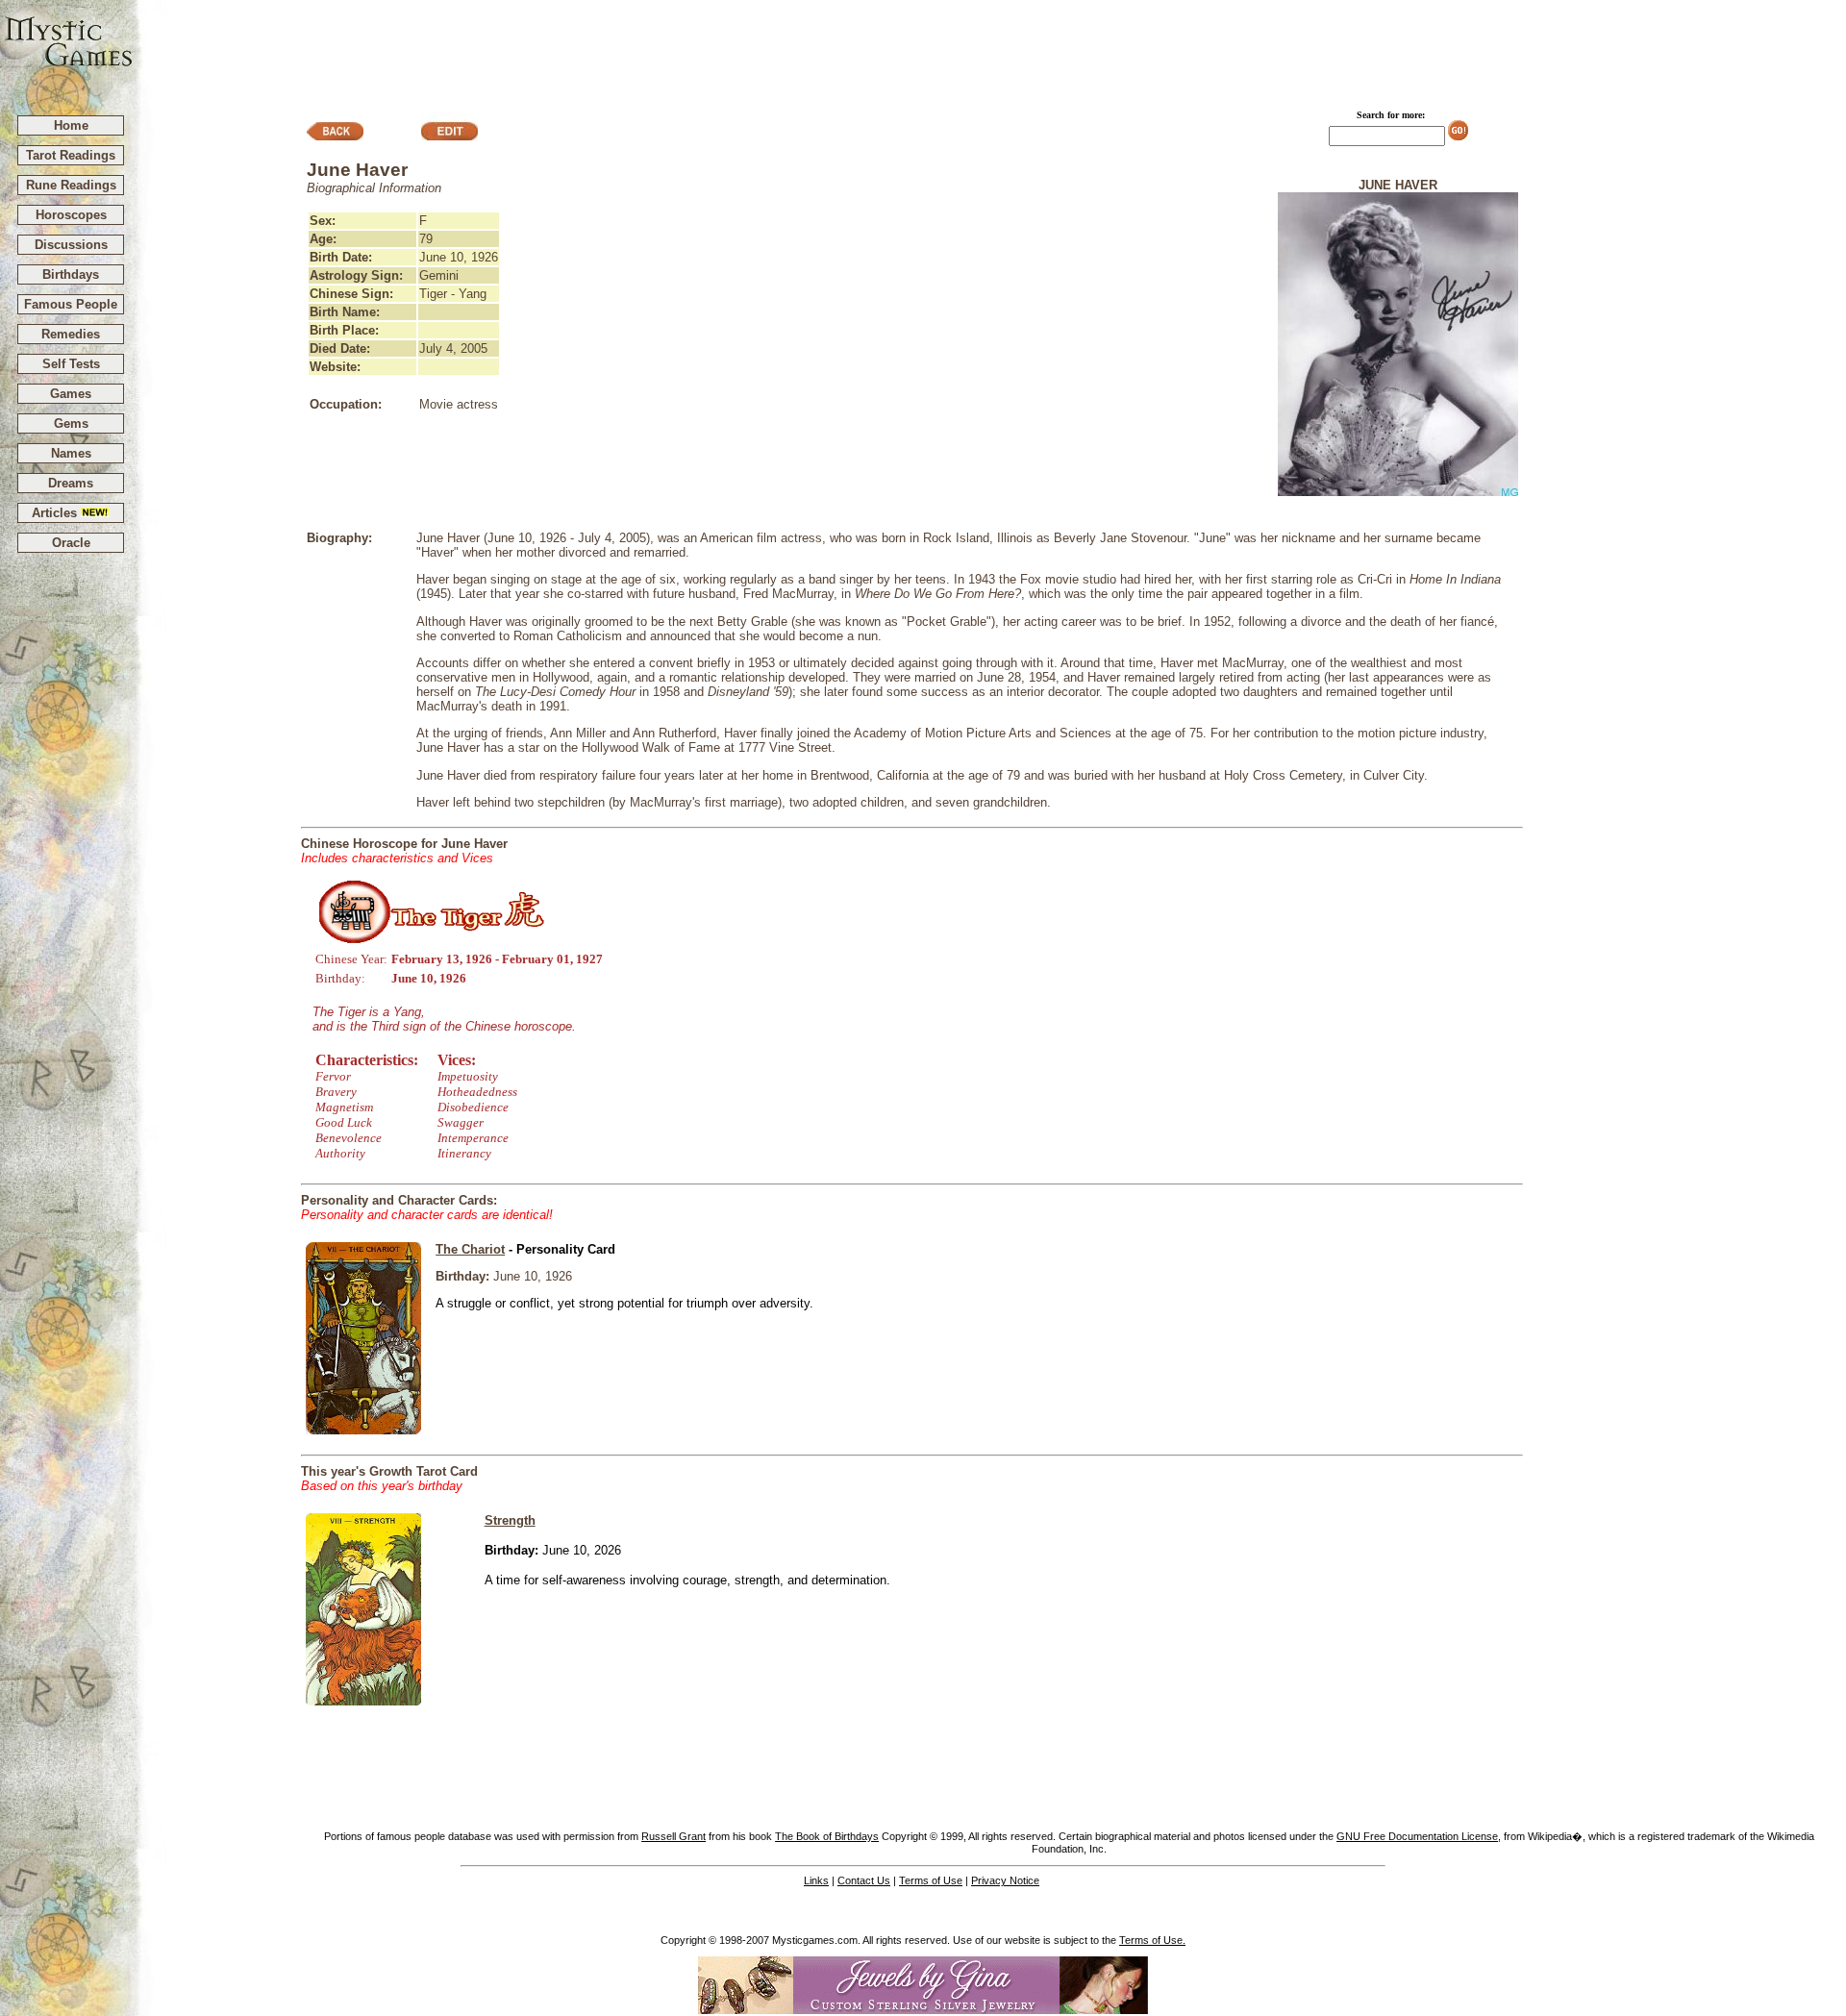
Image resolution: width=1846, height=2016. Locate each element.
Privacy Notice (1005, 1880)
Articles (56, 513)
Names (71, 453)
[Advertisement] (990, 49)
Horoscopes (71, 215)
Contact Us (864, 1880)
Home (71, 125)
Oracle (71, 543)
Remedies (71, 334)
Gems (71, 423)
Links (816, 1880)
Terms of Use (931, 1880)
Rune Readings (71, 185)
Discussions (71, 245)
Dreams (71, 483)
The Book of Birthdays (827, 1836)
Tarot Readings (71, 155)
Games (71, 394)
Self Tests (71, 364)
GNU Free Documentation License (1417, 1836)
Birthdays (71, 274)
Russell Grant (674, 1836)
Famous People (71, 304)
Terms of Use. (1152, 1940)
